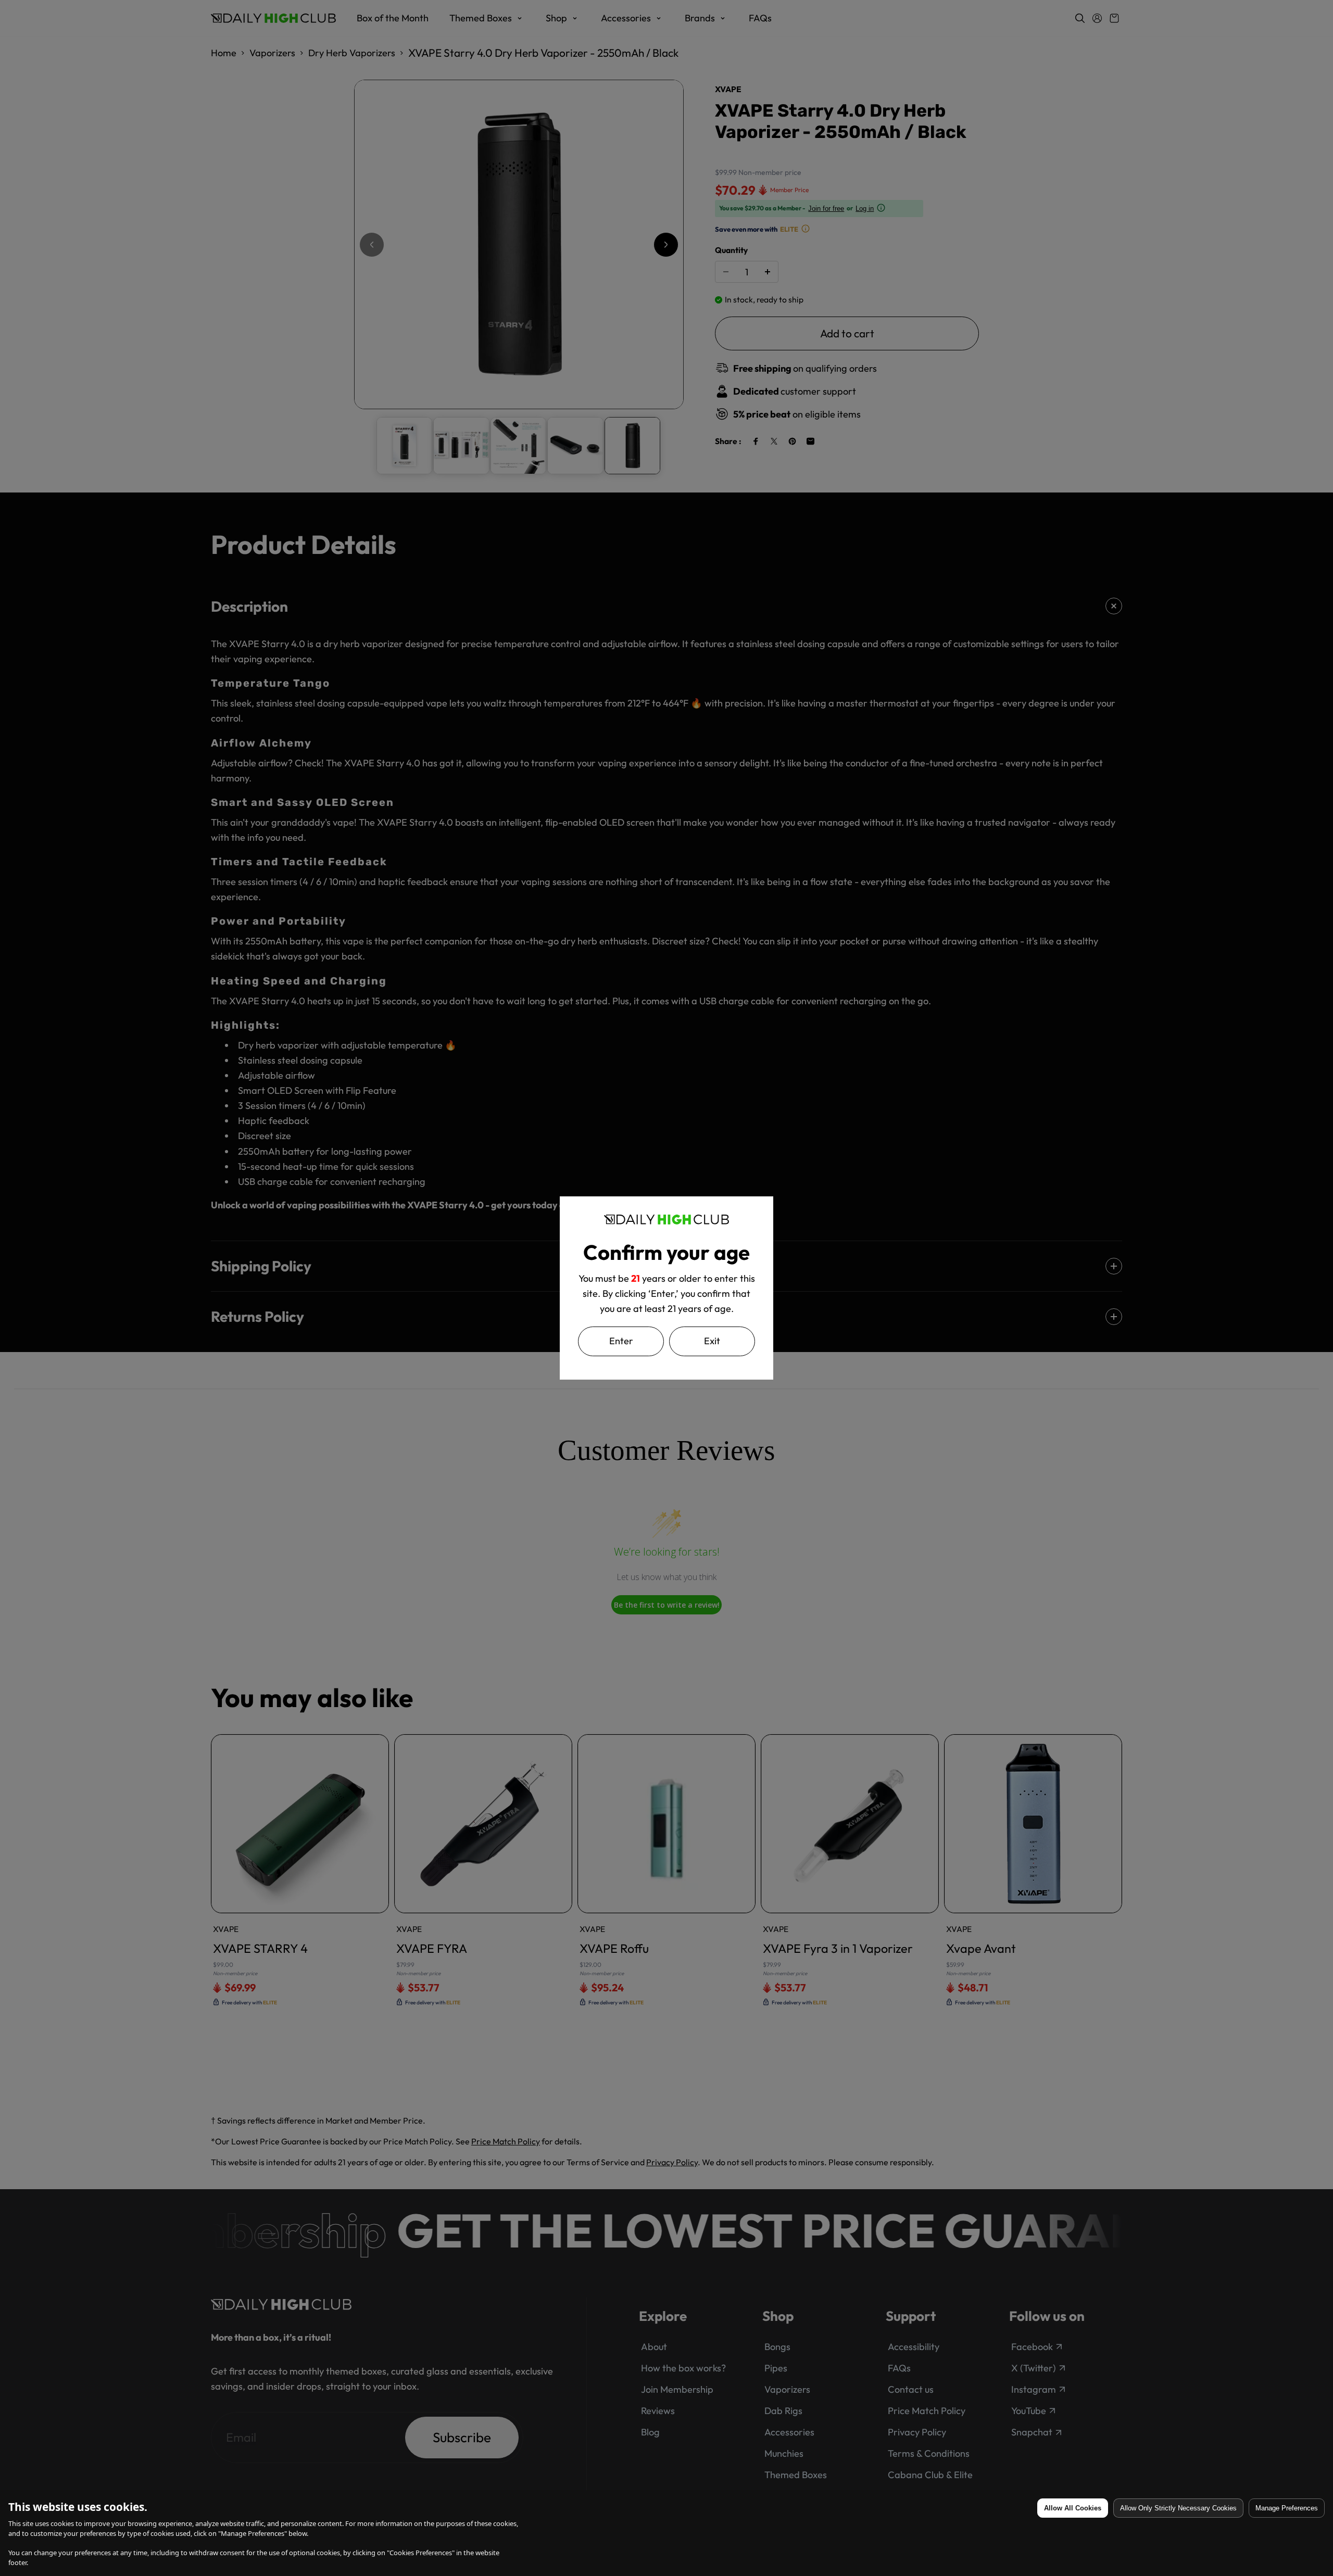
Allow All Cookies (1073, 2508)
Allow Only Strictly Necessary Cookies (1178, 2508)
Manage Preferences (1287, 2508)
